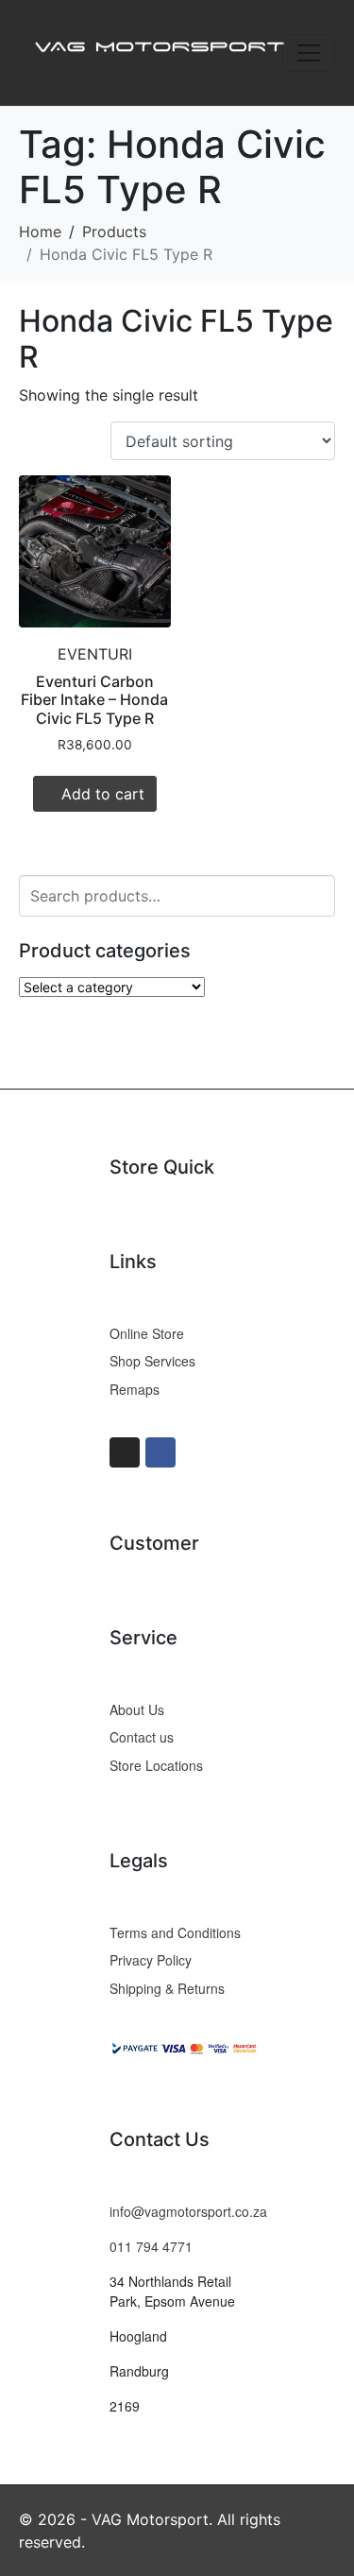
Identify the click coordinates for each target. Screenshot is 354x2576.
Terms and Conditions (175, 1932)
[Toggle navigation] (309, 53)
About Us (137, 1709)
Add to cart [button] (103, 794)
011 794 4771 (151, 2246)
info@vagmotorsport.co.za (188, 2211)
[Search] (318, 893)
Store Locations (156, 1765)
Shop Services (152, 1361)
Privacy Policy (151, 1960)
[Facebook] (160, 1452)
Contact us (142, 1737)
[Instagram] (125, 1452)
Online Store (147, 1333)
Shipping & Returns (167, 1988)
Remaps (135, 1389)
